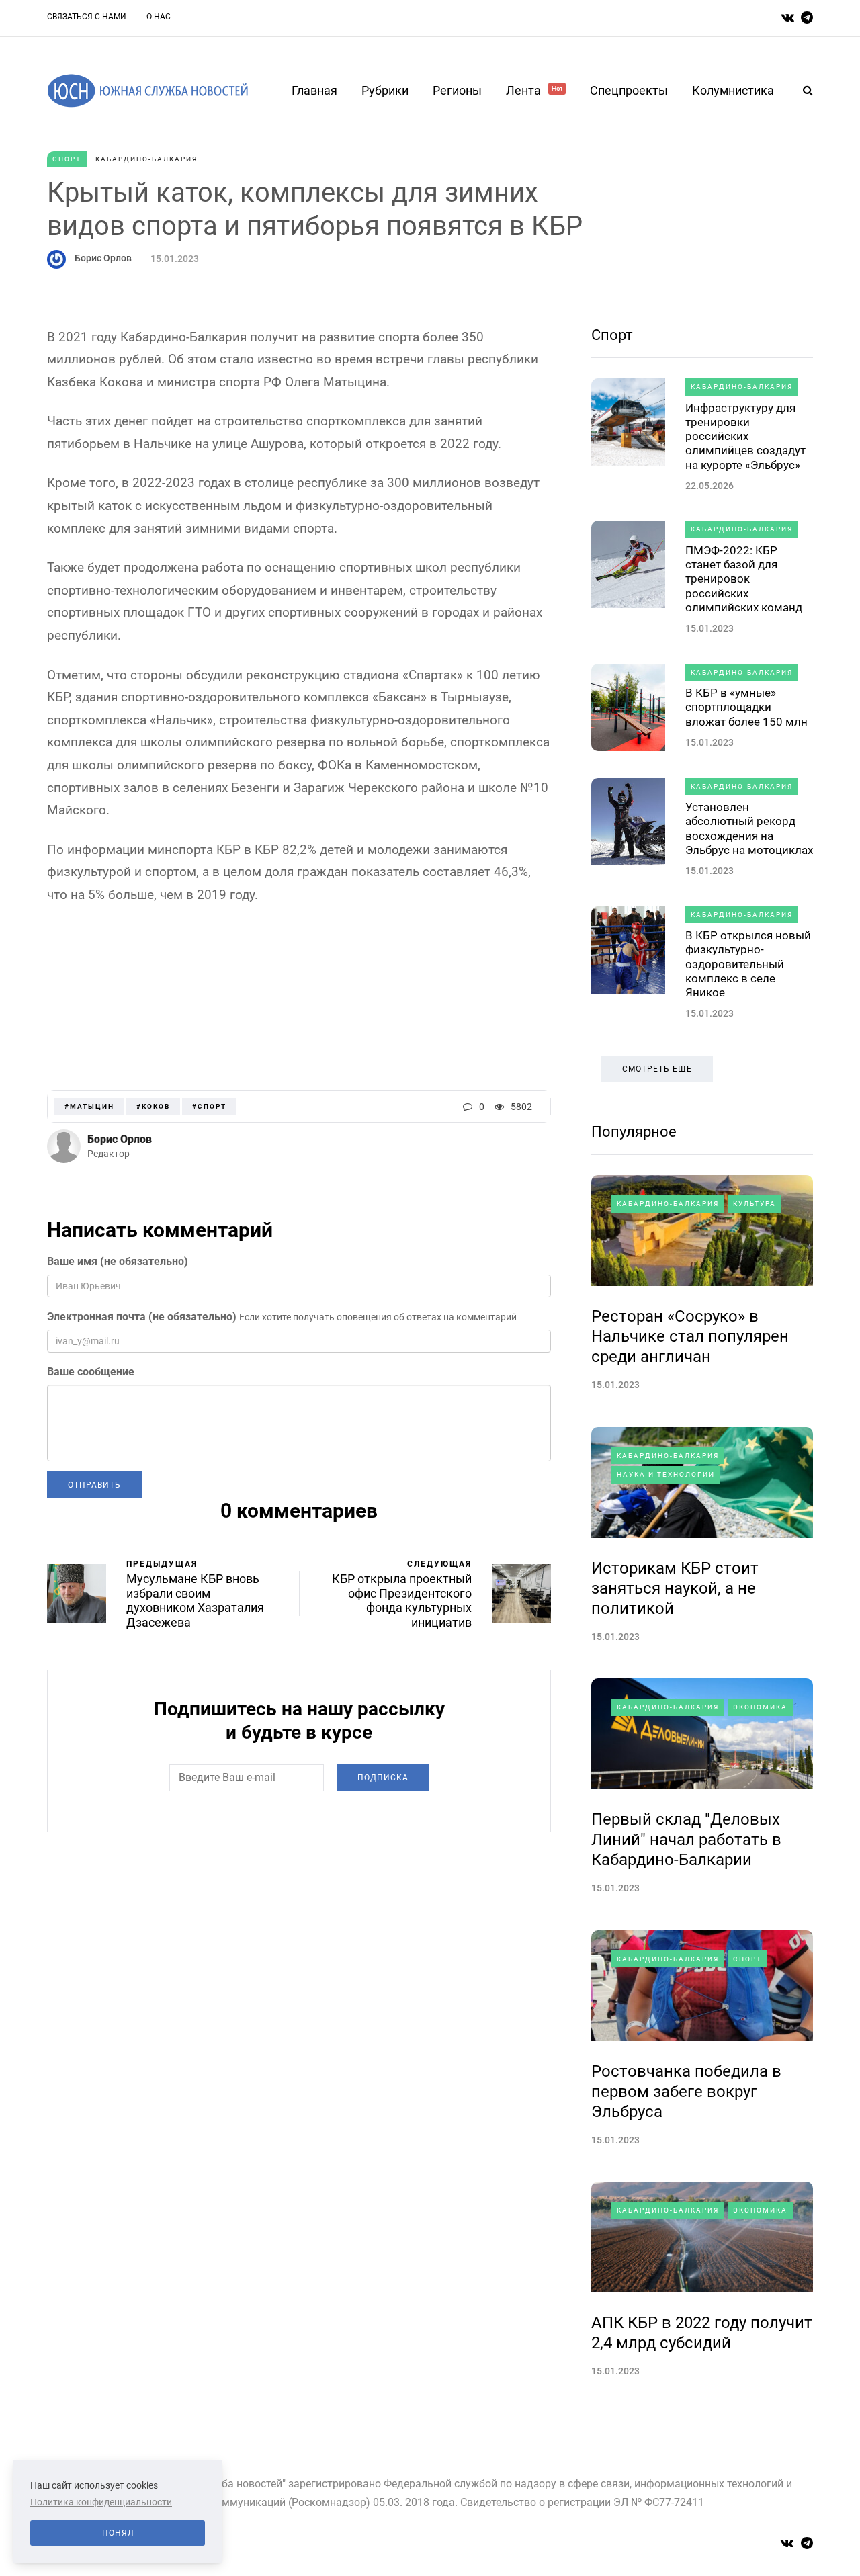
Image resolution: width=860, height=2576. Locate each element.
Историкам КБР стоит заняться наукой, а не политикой (675, 1588)
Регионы (457, 90)
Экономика (760, 1707)
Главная (314, 90)
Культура (755, 1204)
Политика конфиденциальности (101, 2502)
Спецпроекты (629, 90)
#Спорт (209, 1106)
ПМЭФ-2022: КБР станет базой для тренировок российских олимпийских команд (744, 579)
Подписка (383, 1778)
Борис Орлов (103, 258)
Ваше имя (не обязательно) (118, 1261)
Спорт (67, 159)
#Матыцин (89, 1106)
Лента (534, 90)
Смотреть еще (657, 1069)
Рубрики (385, 90)
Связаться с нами (87, 17)
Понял (118, 2533)
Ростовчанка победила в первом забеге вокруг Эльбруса (686, 2092)
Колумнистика (733, 90)
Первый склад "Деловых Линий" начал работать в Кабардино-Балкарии (686, 1840)
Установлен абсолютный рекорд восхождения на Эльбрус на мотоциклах (749, 828)
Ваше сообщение (91, 1372)
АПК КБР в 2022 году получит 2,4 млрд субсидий (702, 2333)
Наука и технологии (666, 1474)
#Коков (153, 1106)
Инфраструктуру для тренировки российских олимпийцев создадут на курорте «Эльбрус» (745, 436)
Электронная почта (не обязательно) (142, 1317)
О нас (159, 17)
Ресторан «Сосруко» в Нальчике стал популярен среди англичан (690, 1336)
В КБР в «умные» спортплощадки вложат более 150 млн (746, 707)
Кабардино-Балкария (146, 159)
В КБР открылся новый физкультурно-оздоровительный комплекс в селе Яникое (748, 964)
